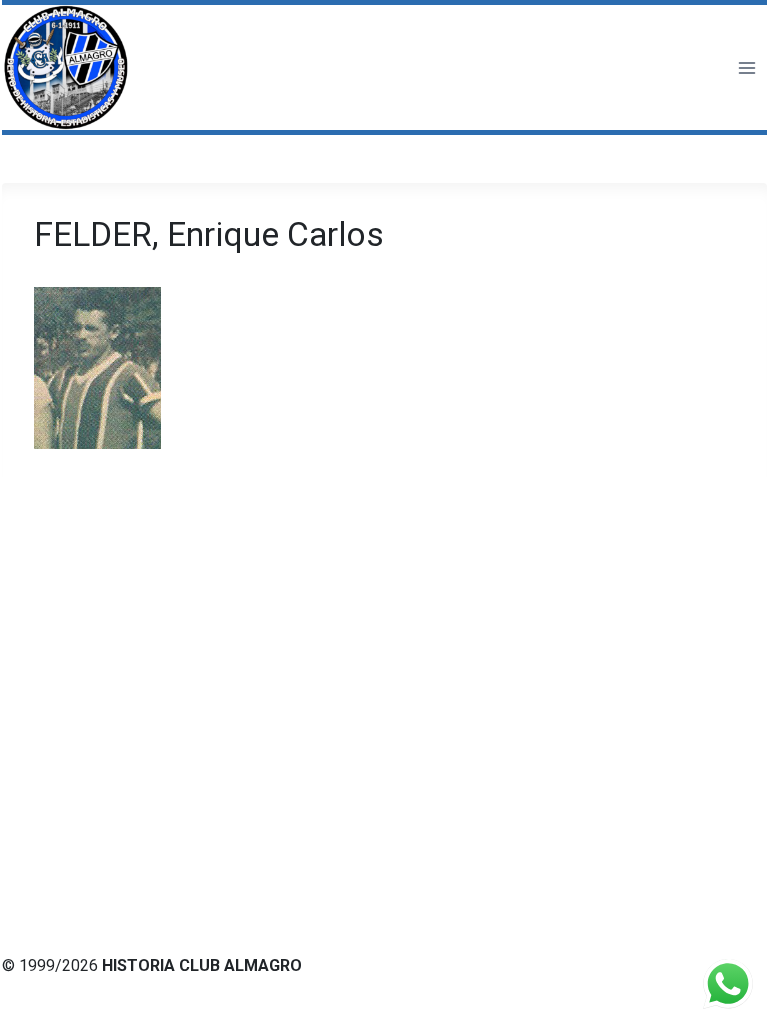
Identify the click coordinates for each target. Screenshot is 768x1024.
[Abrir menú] (746, 67)
